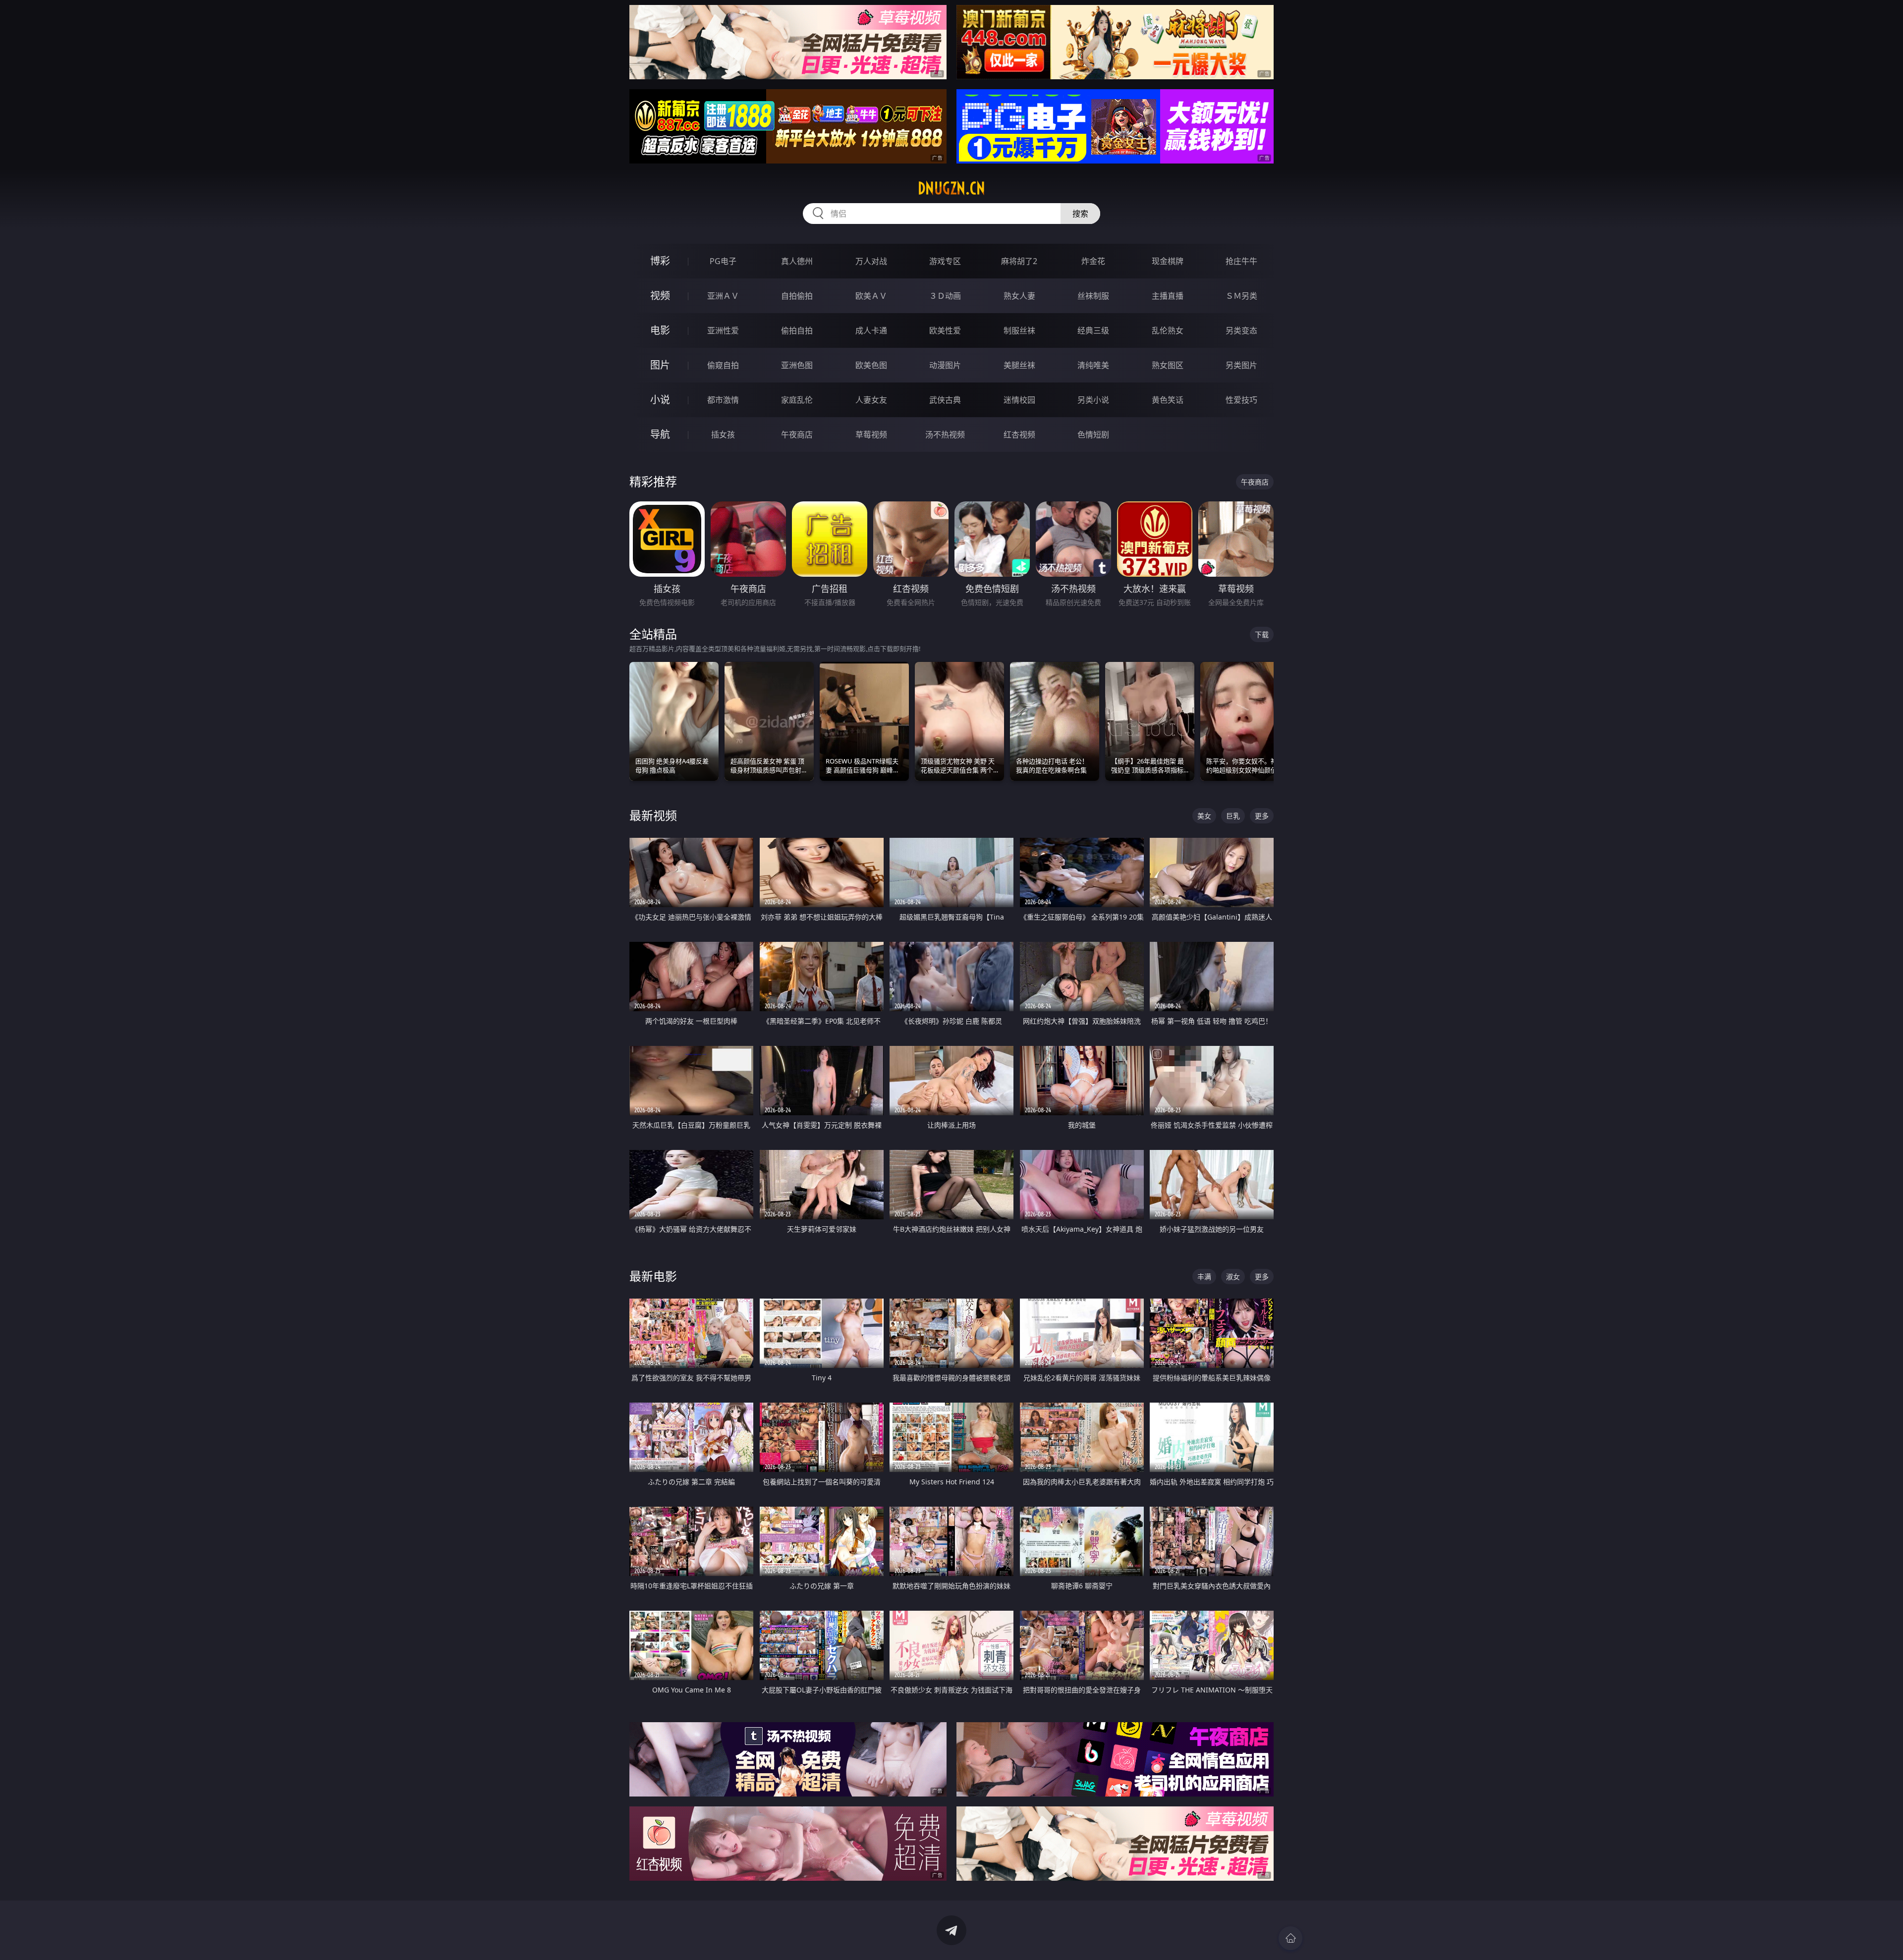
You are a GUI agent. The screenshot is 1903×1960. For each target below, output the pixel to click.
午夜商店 (797, 435)
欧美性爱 (945, 330)
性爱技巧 (1241, 400)
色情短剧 (1093, 435)
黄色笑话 (1168, 400)
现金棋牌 (1168, 261)
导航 (660, 434)
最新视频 (653, 815)
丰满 (1204, 1277)
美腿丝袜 (1019, 365)
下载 (1262, 634)
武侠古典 (945, 400)
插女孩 (723, 435)
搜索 (1080, 214)
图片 (660, 365)
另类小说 (1093, 400)
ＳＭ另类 (1241, 296)
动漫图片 (945, 365)
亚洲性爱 (723, 330)
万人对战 (871, 261)
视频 (660, 296)
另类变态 (1241, 330)
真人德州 (797, 261)
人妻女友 (871, 400)
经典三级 (1093, 330)
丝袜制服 (1093, 296)
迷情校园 (1019, 400)
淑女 (1233, 1277)
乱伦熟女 (1168, 330)
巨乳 (1233, 816)
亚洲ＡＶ (723, 296)
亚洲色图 (797, 365)
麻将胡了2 (1019, 261)
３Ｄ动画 (945, 296)
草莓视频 (871, 435)
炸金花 (1093, 261)
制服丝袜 (1019, 330)
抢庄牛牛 (1241, 261)
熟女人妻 (1019, 296)
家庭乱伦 (797, 400)
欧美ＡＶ (871, 296)
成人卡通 (871, 330)
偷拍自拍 (797, 330)
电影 (660, 330)
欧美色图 (871, 365)
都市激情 (723, 400)
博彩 (660, 261)
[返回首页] (1290, 1938)
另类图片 (1241, 365)
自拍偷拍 (797, 296)
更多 (1262, 816)
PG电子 (723, 261)
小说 (660, 400)
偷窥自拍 (723, 365)
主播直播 (1168, 296)
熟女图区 (1168, 365)
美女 (1204, 816)
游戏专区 (945, 261)
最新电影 (653, 1276)
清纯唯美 (1093, 365)
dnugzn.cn (951, 188)
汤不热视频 (945, 435)
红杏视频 (1019, 435)
